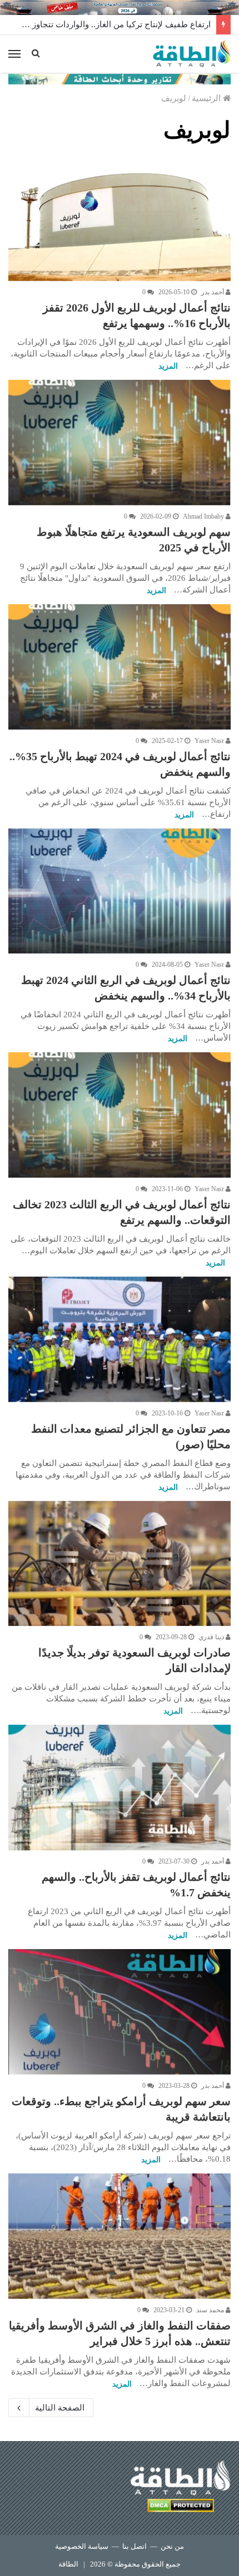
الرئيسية (207, 98)
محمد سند (211, 2310)
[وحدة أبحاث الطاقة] (120, 78)
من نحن (172, 2546)
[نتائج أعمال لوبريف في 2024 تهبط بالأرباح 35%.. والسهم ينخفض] (120, 667)
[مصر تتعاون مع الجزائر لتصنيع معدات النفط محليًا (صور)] (120, 1339)
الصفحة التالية (60, 2408)
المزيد (168, 366)
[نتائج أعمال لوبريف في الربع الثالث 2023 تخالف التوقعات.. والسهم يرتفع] (120, 1115)
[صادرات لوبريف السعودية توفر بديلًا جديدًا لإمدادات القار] (120, 1564)
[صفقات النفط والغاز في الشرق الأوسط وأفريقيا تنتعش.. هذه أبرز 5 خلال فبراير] (120, 2236)
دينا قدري (212, 1637)
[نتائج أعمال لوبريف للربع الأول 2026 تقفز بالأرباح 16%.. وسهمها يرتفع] (120, 219)
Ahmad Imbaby (204, 516)
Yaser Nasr (210, 741)
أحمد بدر (213, 292)
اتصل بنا (135, 2546)
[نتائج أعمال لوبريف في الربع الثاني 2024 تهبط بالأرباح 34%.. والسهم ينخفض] (120, 891)
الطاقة (68, 2564)
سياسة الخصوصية (82, 2546)
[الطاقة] (192, 54)
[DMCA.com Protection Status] (181, 2507)
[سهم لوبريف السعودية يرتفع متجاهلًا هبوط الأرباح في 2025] (120, 443)
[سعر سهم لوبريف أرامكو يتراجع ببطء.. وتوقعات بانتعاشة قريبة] (120, 2012)
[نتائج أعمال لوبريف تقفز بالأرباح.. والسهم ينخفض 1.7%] (120, 1787)
